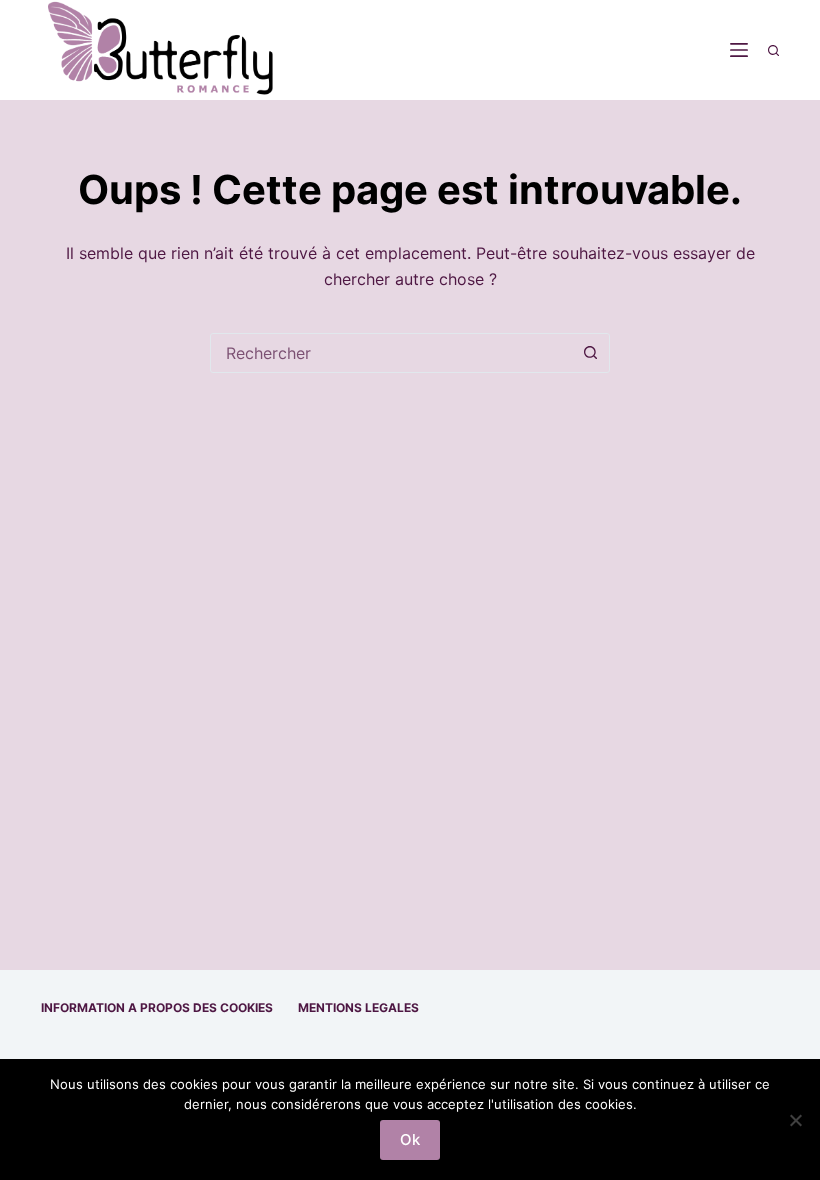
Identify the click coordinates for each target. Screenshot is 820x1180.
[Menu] (739, 50)
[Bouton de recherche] (590, 353)
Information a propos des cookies (157, 1007)
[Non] (795, 1120)
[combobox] (391, 353)
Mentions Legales (358, 1007)
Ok (410, 1139)
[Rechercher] (773, 50)
